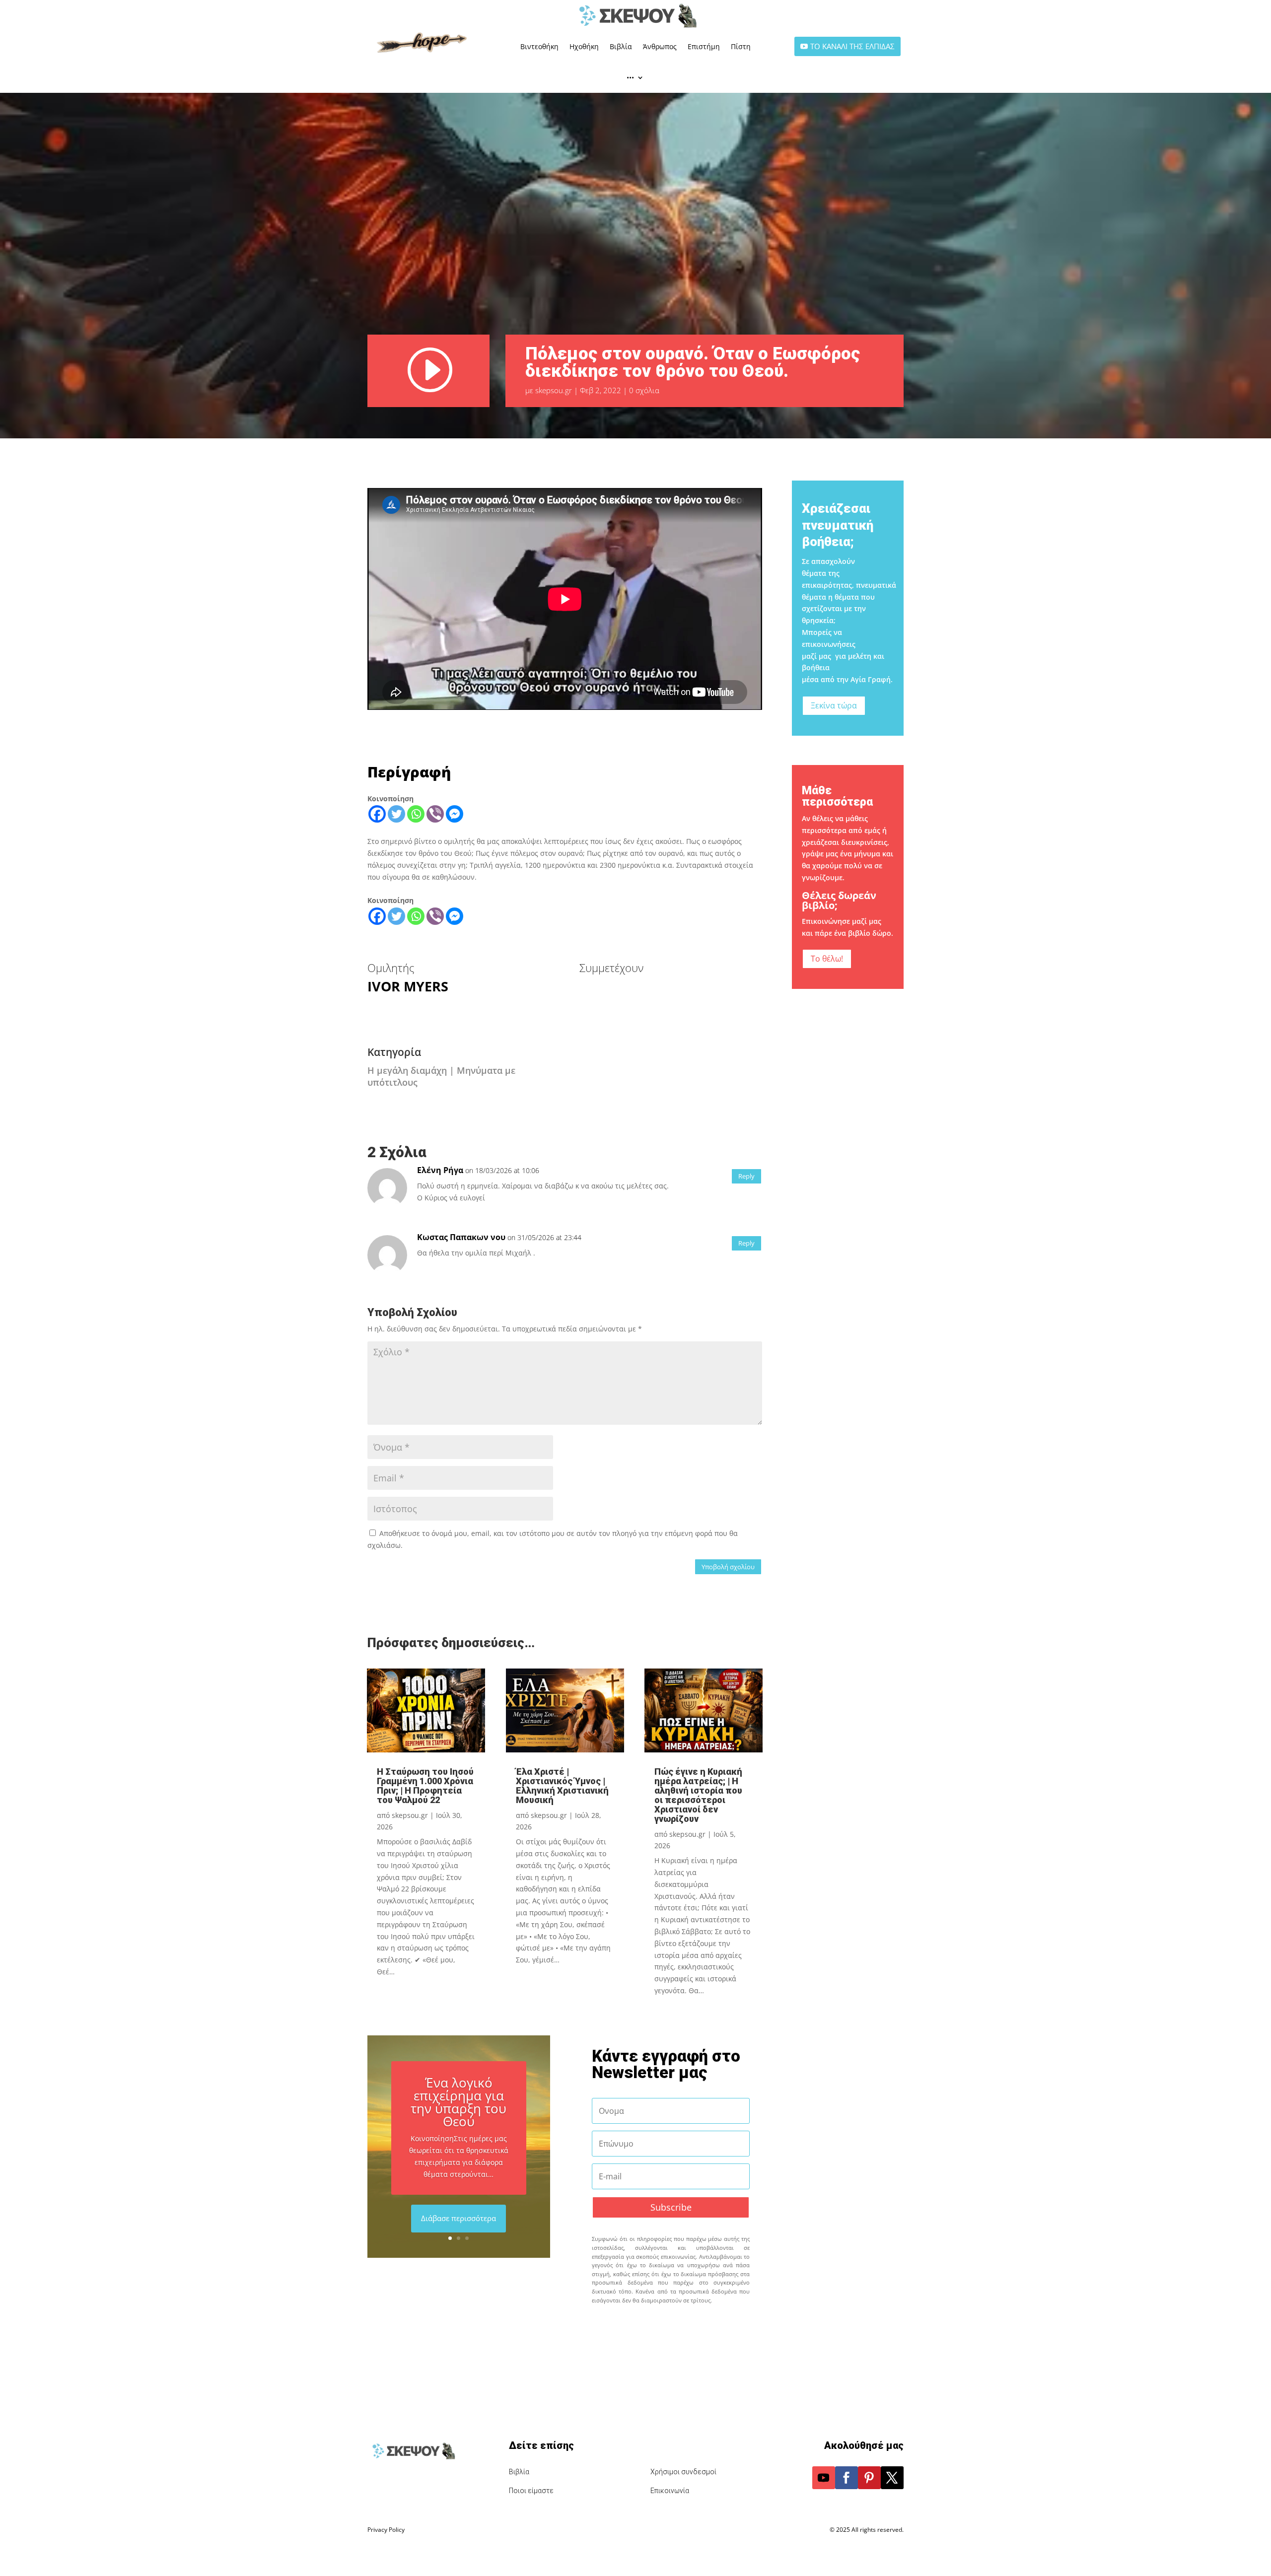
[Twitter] (396, 814)
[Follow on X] (892, 2478)
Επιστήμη (704, 46)
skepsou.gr (554, 390)
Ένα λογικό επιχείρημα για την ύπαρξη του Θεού (459, 2102)
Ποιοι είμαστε (531, 2491)
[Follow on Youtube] (824, 2478)
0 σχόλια (644, 390)
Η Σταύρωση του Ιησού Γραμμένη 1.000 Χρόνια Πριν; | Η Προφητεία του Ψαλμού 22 (425, 1786)
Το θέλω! (827, 959)
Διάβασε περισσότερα (459, 2218)
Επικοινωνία (670, 2491)
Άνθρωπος (660, 46)
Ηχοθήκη (584, 46)
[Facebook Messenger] (455, 814)
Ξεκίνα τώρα (834, 705)
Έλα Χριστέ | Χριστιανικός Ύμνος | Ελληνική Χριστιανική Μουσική (562, 1786)
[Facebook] (377, 814)
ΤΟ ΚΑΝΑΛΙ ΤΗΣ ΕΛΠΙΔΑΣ (852, 46)
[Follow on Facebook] (847, 2478)
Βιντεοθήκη (539, 46)
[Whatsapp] (416, 814)
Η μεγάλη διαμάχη (407, 1070)
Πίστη (741, 46)
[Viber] (435, 814)
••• (630, 77)
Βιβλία (621, 46)
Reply (746, 1176)
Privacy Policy (386, 2530)
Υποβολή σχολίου (728, 1567)
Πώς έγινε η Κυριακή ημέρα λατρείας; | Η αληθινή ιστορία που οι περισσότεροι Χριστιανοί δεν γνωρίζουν (698, 1795)
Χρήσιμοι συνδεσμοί (683, 2472)
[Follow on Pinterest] (869, 2478)
